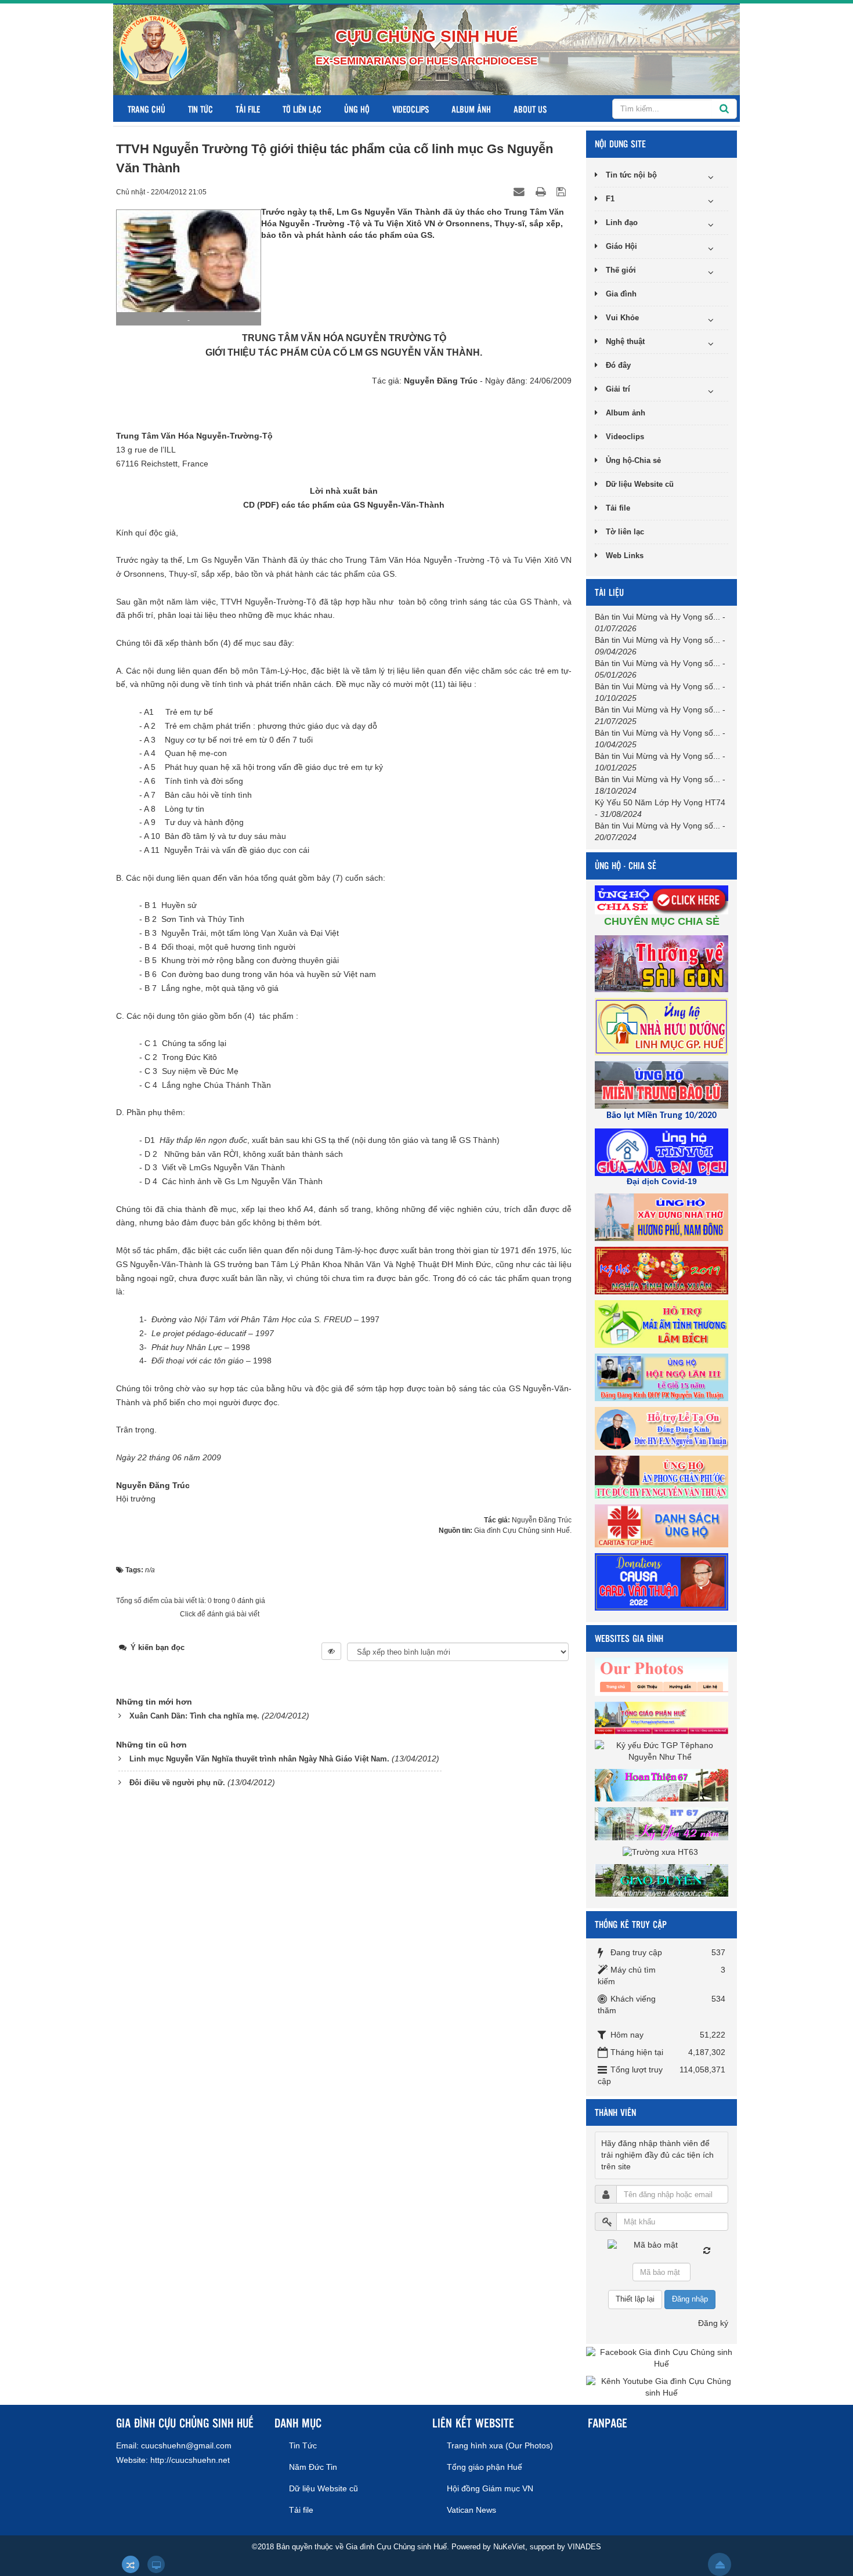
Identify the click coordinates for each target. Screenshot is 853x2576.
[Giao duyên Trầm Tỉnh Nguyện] (663, 1880)
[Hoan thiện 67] (663, 1785)
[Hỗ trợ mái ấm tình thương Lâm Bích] (663, 1323)
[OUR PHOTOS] (663, 1676)
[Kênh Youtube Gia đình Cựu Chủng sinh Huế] (662, 2387)
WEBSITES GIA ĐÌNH (629, 1638)
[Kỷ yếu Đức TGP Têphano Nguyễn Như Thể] (662, 1751)
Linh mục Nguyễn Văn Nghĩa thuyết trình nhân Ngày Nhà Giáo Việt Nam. (259, 1759)
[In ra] (542, 191)
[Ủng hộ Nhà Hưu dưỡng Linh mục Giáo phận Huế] (663, 1026)
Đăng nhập (690, 2299)
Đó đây (618, 365)
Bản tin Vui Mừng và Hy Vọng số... (657, 617)
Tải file (248, 109)
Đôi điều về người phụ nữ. (177, 1783)
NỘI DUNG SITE (620, 144)
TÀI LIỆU (609, 592)
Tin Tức (200, 109)
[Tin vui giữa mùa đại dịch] (663, 1152)
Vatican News (471, 2510)
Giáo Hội (621, 246)
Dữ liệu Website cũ (640, 484)
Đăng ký (713, 2323)
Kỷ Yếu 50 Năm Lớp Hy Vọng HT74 (660, 802)
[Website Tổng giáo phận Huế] (663, 1717)
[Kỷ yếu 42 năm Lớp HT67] (663, 1823)
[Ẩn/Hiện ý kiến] (331, 1651)
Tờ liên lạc (302, 109)
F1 (610, 199)
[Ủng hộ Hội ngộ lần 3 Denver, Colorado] (663, 1377)
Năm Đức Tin (313, 2467)
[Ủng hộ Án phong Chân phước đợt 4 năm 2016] (663, 1477)
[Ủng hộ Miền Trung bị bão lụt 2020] (663, 1084)
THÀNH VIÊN (615, 2112)
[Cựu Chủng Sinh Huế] (154, 49)
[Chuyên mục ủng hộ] (663, 899)
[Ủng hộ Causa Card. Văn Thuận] (663, 1581)
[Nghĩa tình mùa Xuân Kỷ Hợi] (663, 1270)
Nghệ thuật (625, 341)
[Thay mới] (707, 2251)
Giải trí (618, 389)
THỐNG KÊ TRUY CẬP (631, 1924)
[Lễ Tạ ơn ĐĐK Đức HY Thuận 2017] (663, 1428)
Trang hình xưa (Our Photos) (500, 2445)
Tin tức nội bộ (631, 175)
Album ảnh (471, 109)
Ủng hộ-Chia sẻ (633, 460)
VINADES (584, 2547)
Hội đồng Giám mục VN (490, 2488)
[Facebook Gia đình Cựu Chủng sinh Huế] (662, 2358)
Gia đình (621, 294)
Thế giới (621, 270)
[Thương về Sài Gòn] (663, 963)
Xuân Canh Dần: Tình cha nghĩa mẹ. (194, 1716)
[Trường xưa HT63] (662, 1851)
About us (530, 109)
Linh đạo (622, 222)
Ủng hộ (357, 109)
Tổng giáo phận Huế (485, 2467)
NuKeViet (509, 2547)
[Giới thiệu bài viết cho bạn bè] (521, 191)
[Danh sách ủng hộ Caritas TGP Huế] (663, 1525)
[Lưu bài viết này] (563, 191)
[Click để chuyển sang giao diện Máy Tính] (156, 2564)
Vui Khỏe (622, 318)
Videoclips (411, 109)
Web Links (625, 556)
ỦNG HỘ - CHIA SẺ (626, 865)
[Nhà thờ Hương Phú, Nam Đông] (663, 1217)
